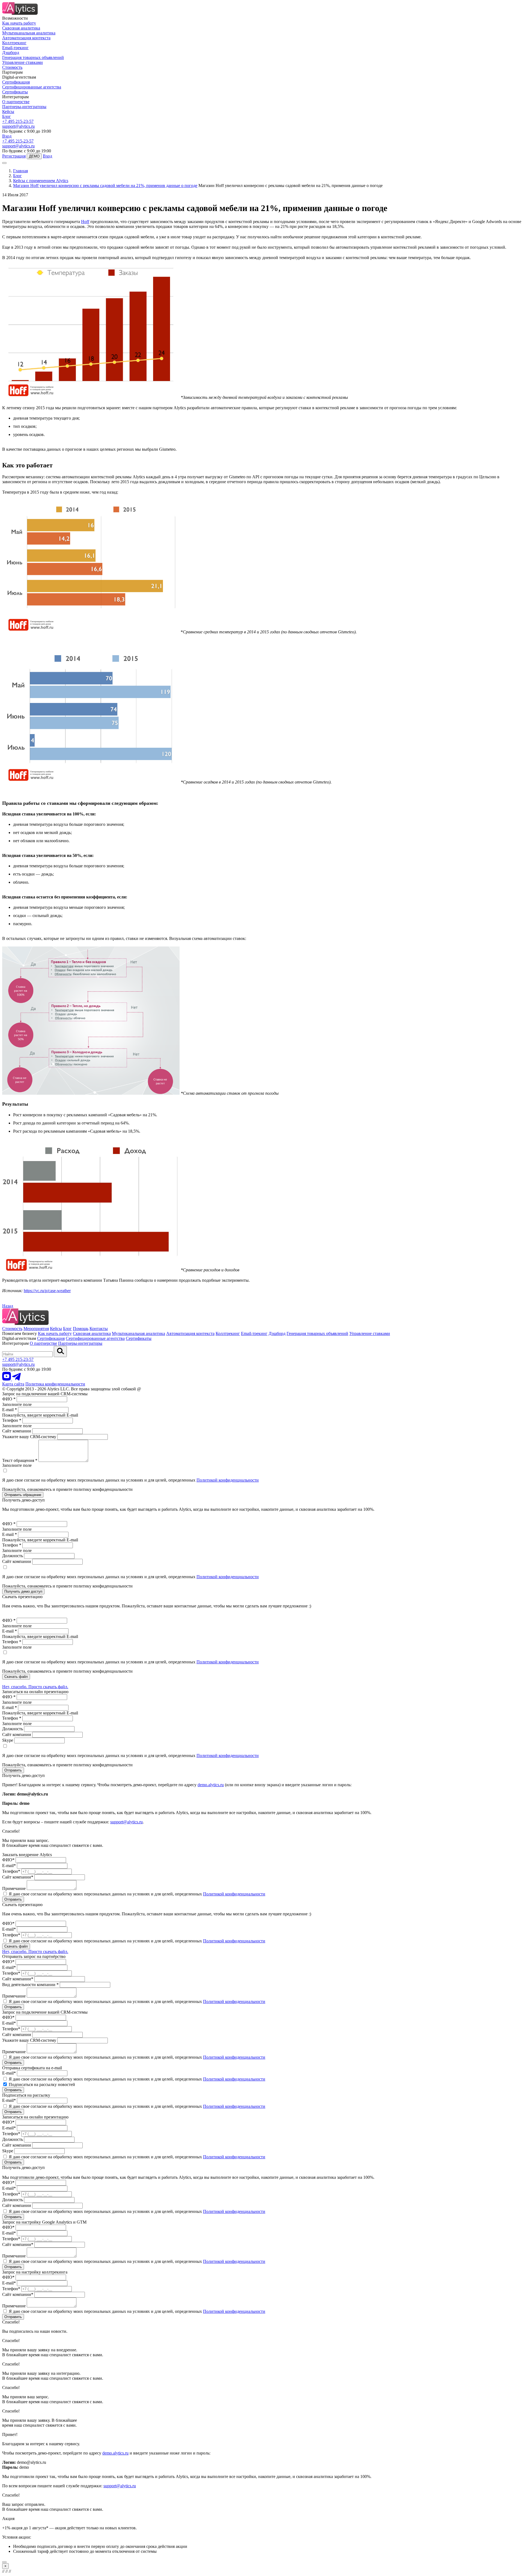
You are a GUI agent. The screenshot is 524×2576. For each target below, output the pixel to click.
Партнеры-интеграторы (24, 107)
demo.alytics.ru (211, 1785)
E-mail (10, 1410)
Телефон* (11, 1871)
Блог (7, 116)
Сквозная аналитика (21, 28)
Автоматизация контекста (26, 38)
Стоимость (12, 67)
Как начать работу (19, 23)
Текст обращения (20, 1460)
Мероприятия (36, 1329)
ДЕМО (34, 156)
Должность (13, 1556)
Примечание (14, 1888)
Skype (8, 1740)
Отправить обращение (23, 1495)
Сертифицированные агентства (32, 87)
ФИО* (8, 1860)
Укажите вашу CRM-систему (29, 1437)
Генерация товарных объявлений (33, 57)
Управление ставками (23, 62)
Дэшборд (11, 53)
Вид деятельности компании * (30, 1985)
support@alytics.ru (18, 126)
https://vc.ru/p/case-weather (47, 1291)
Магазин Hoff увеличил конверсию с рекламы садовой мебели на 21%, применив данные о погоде (105, 186)
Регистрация (14, 156)
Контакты (99, 1329)
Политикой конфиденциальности (228, 1480)
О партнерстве (16, 102)
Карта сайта (13, 1384)
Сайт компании (17, 1431)
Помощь (81, 1329)
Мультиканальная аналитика (29, 33)
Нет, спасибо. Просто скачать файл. (35, 1687)
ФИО (9, 1399)
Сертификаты (15, 92)
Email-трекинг (15, 48)
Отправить (13, 1770)
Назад (8, 1306)
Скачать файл (16, 1677)
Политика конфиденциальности (55, 1384)
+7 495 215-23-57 (18, 121)
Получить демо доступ (23, 1591)
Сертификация (16, 82)
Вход (7, 136)
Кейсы (8, 112)
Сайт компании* (18, 1877)
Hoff (85, 222)
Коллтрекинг (14, 43)
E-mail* (9, 1866)
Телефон (12, 1420)
